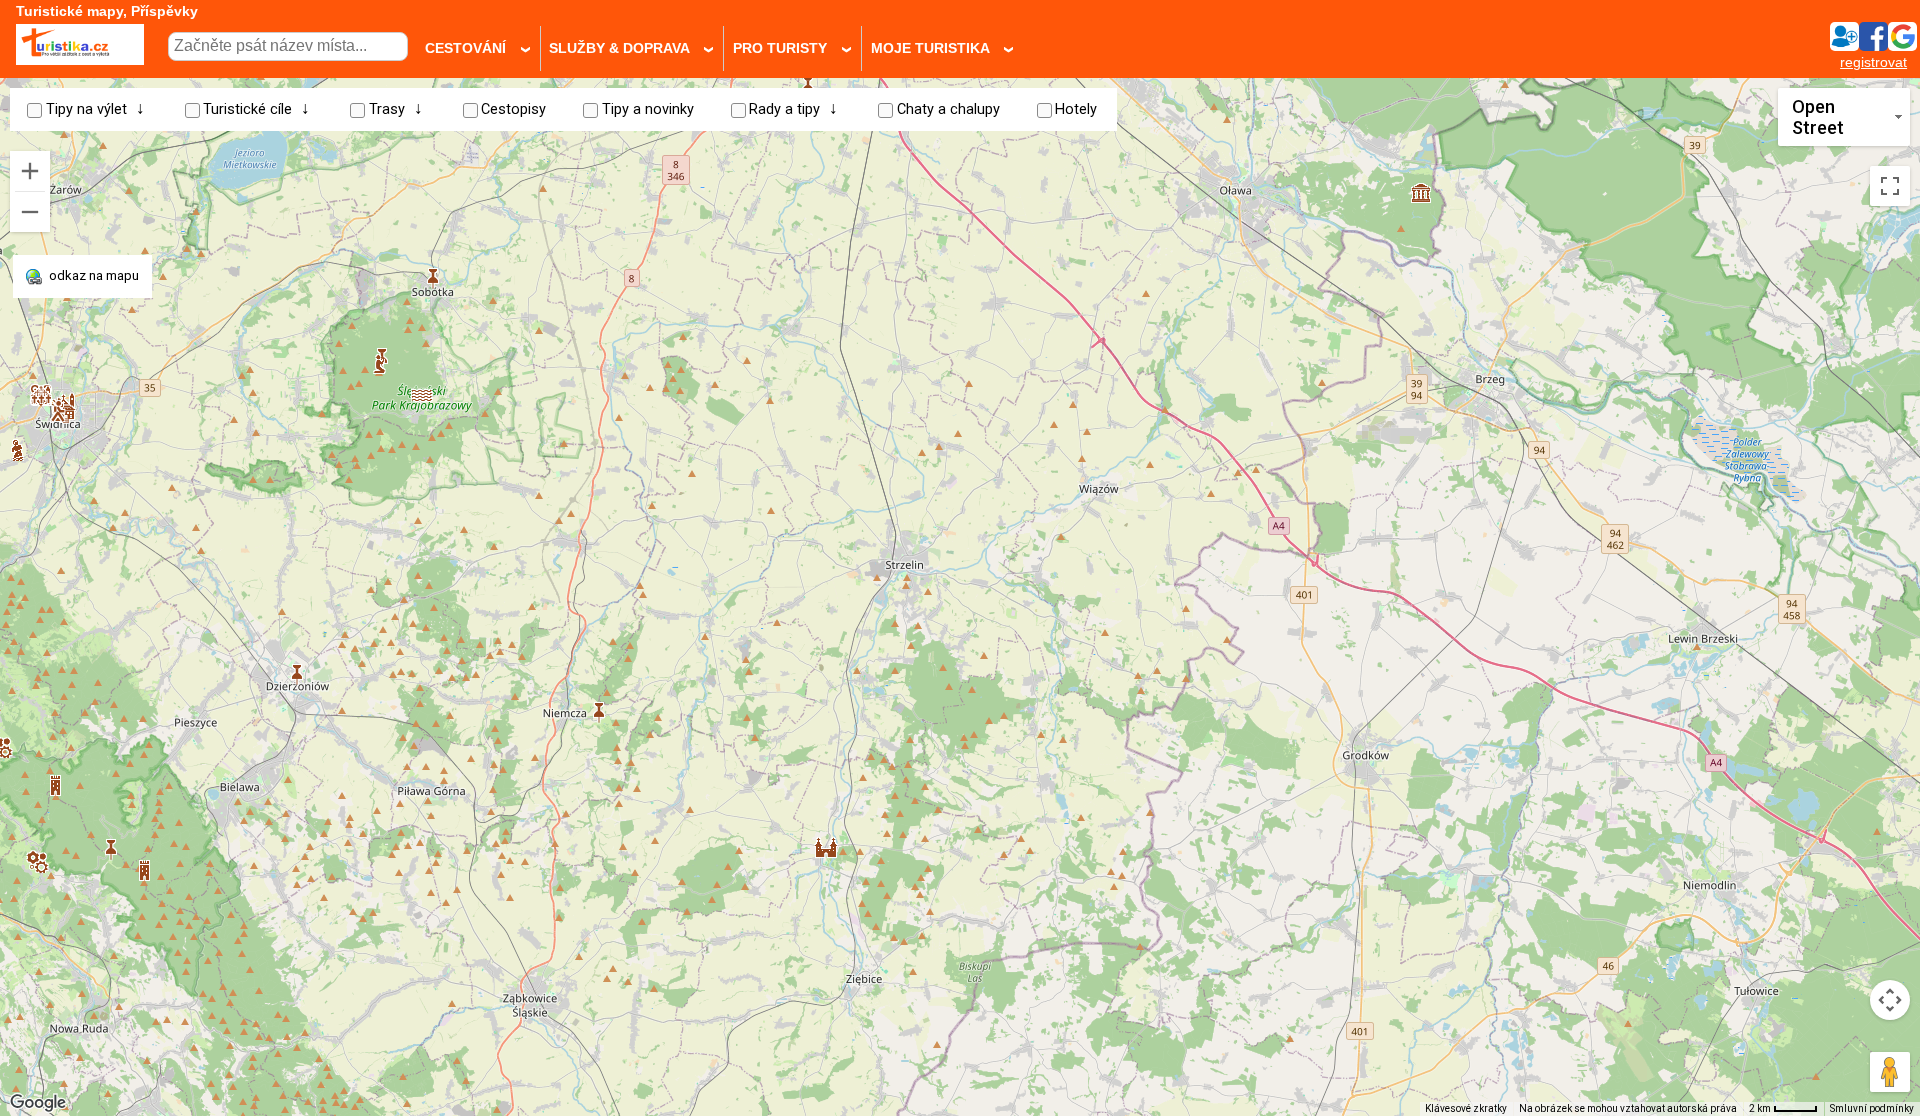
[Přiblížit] (30, 171)
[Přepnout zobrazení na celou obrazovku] (1890, 186)
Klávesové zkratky (1466, 1108)
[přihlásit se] (1873, 45)
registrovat (1873, 62)
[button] (422, 387)
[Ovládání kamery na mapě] (1890, 1000)
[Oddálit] (30, 212)
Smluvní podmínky (1872, 1108)
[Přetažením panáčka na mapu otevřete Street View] (1890, 1072)
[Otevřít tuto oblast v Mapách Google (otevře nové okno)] (38, 1103)
